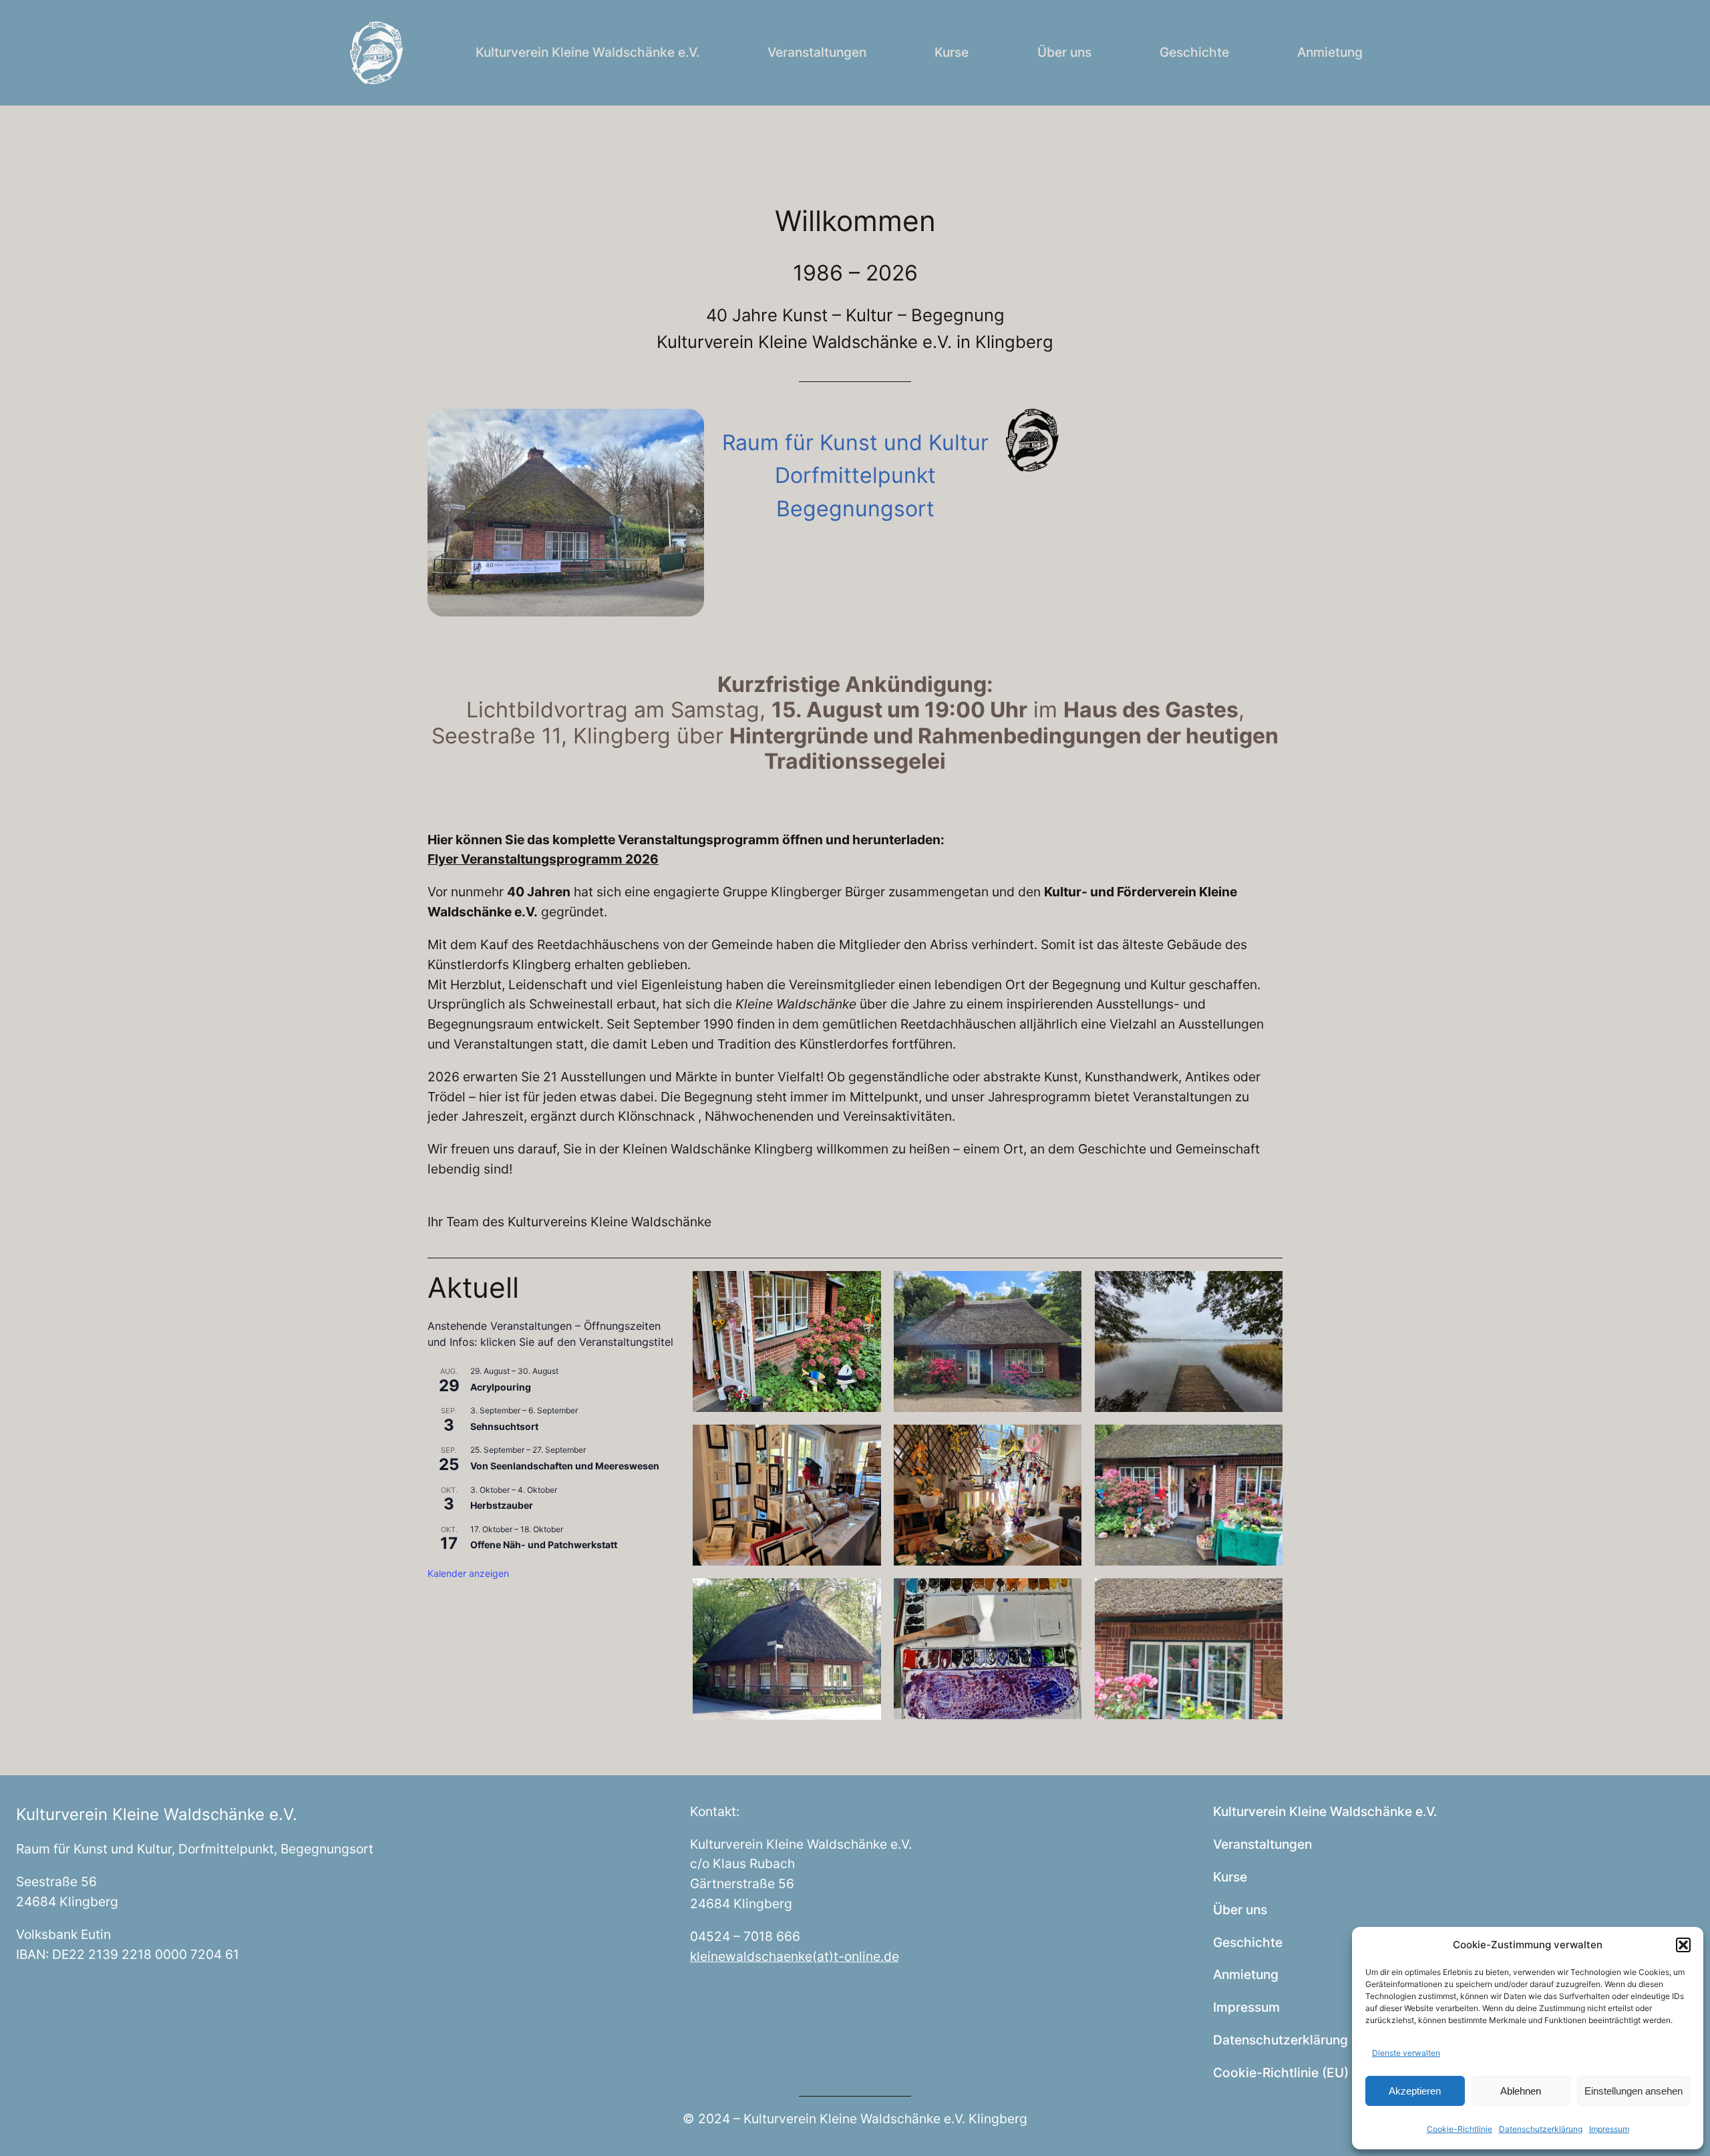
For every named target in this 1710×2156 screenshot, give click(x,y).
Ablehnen (1521, 2091)
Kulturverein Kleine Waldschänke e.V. (157, 1814)
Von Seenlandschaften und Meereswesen (565, 1466)
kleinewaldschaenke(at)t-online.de (795, 1956)
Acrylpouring (501, 1387)
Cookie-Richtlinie (1460, 2129)
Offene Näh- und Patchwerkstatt (544, 1545)
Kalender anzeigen (468, 1573)
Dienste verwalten (1406, 2053)
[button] (1683, 1945)
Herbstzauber (502, 1505)
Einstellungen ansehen (1634, 2091)
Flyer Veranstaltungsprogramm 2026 (543, 859)
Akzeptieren (1415, 2091)
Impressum (1609, 2129)
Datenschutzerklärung (1541, 2129)
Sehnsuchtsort (504, 1426)
